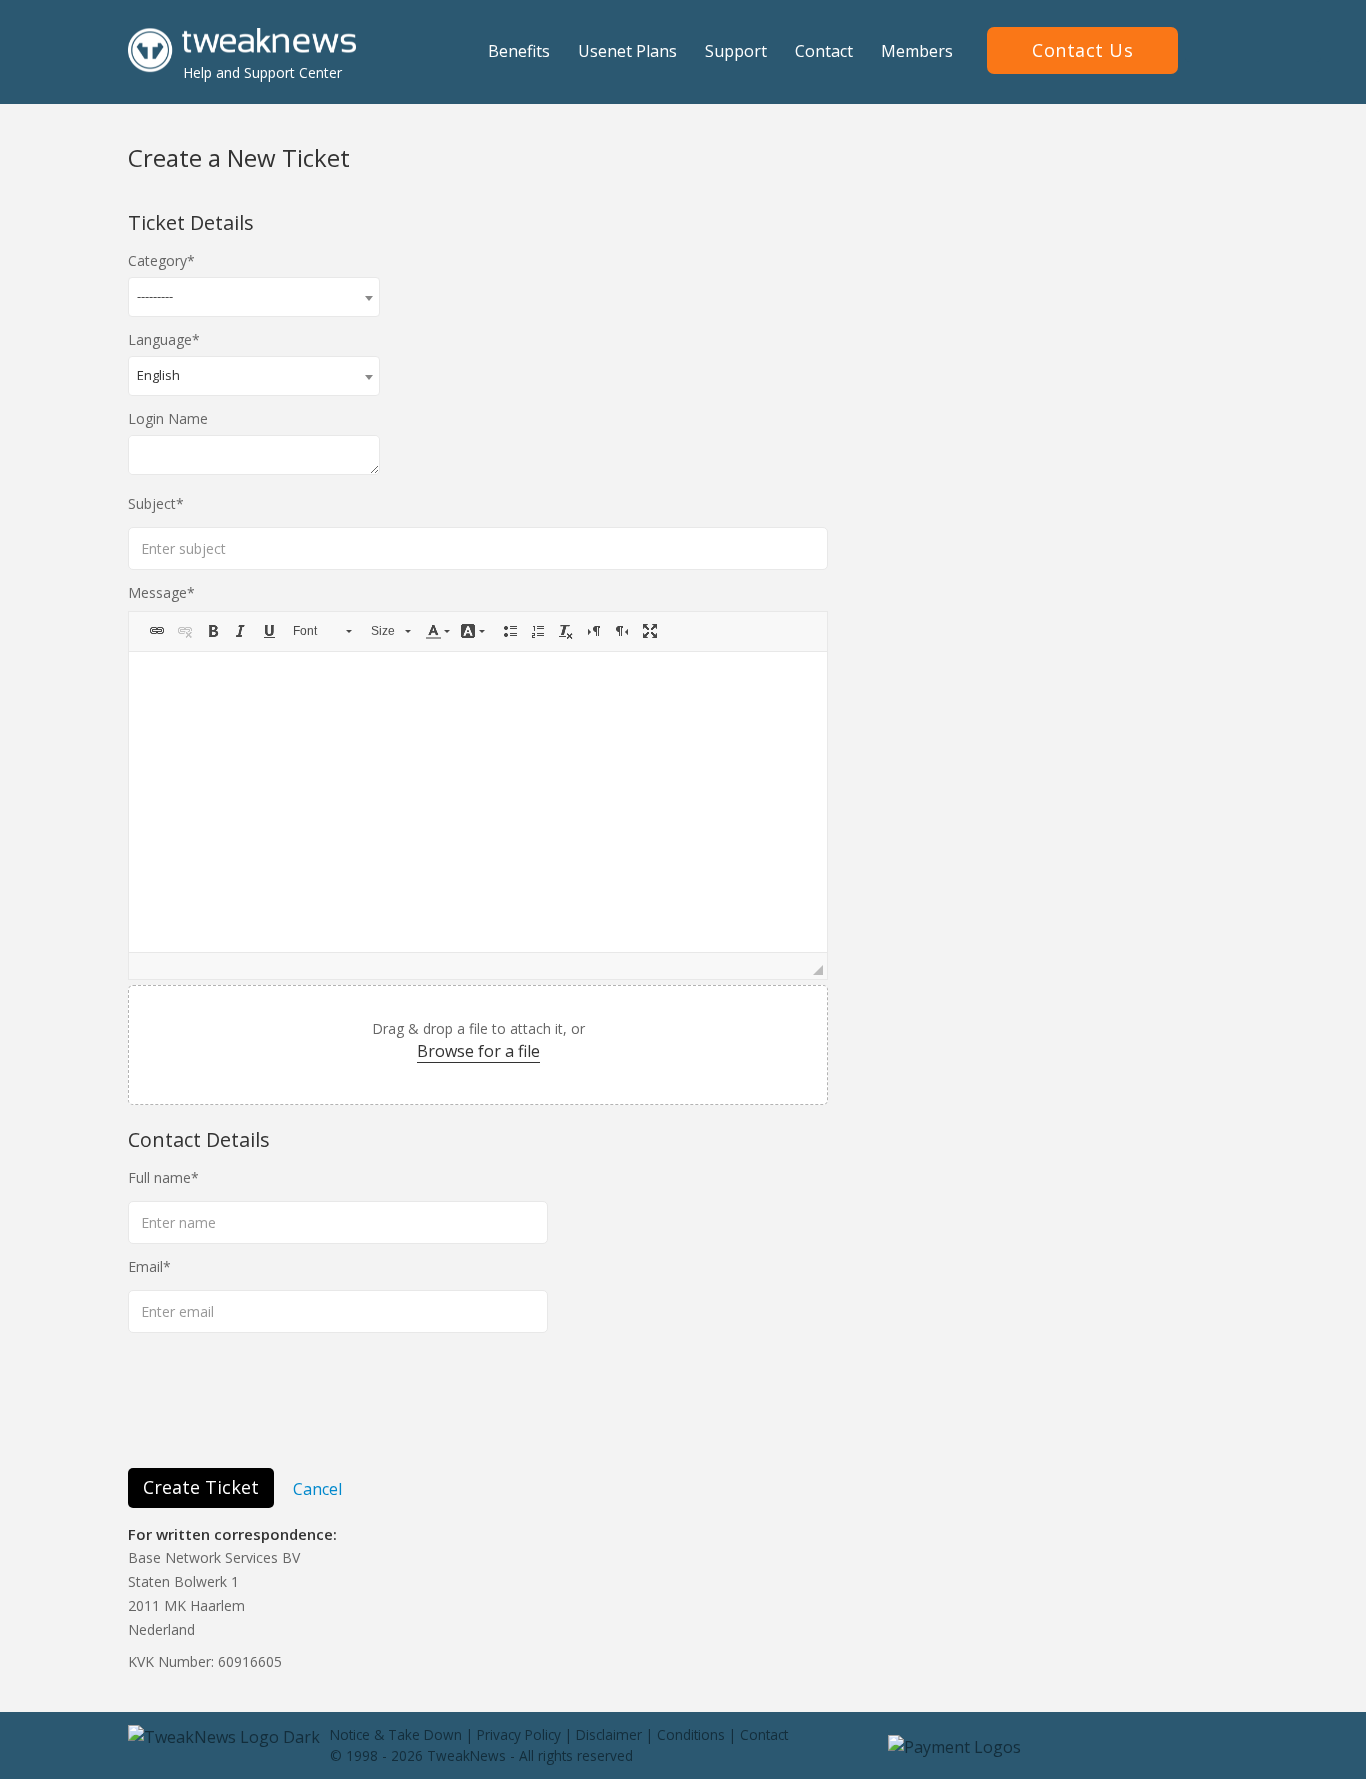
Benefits (519, 51)
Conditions (691, 1734)
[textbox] (478, 802)
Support (736, 51)
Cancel (317, 1488)
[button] (157, 631)
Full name (159, 1177)
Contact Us (1082, 50)
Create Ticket (201, 1487)
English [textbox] (158, 375)
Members (917, 51)
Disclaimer (609, 1734)
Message (157, 592)
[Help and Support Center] (242, 49)
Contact (824, 51)
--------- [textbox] (155, 296)
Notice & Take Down (396, 1734)
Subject (152, 503)
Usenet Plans (627, 51)
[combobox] (254, 297)
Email (145, 1266)
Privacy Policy (519, 1734)
